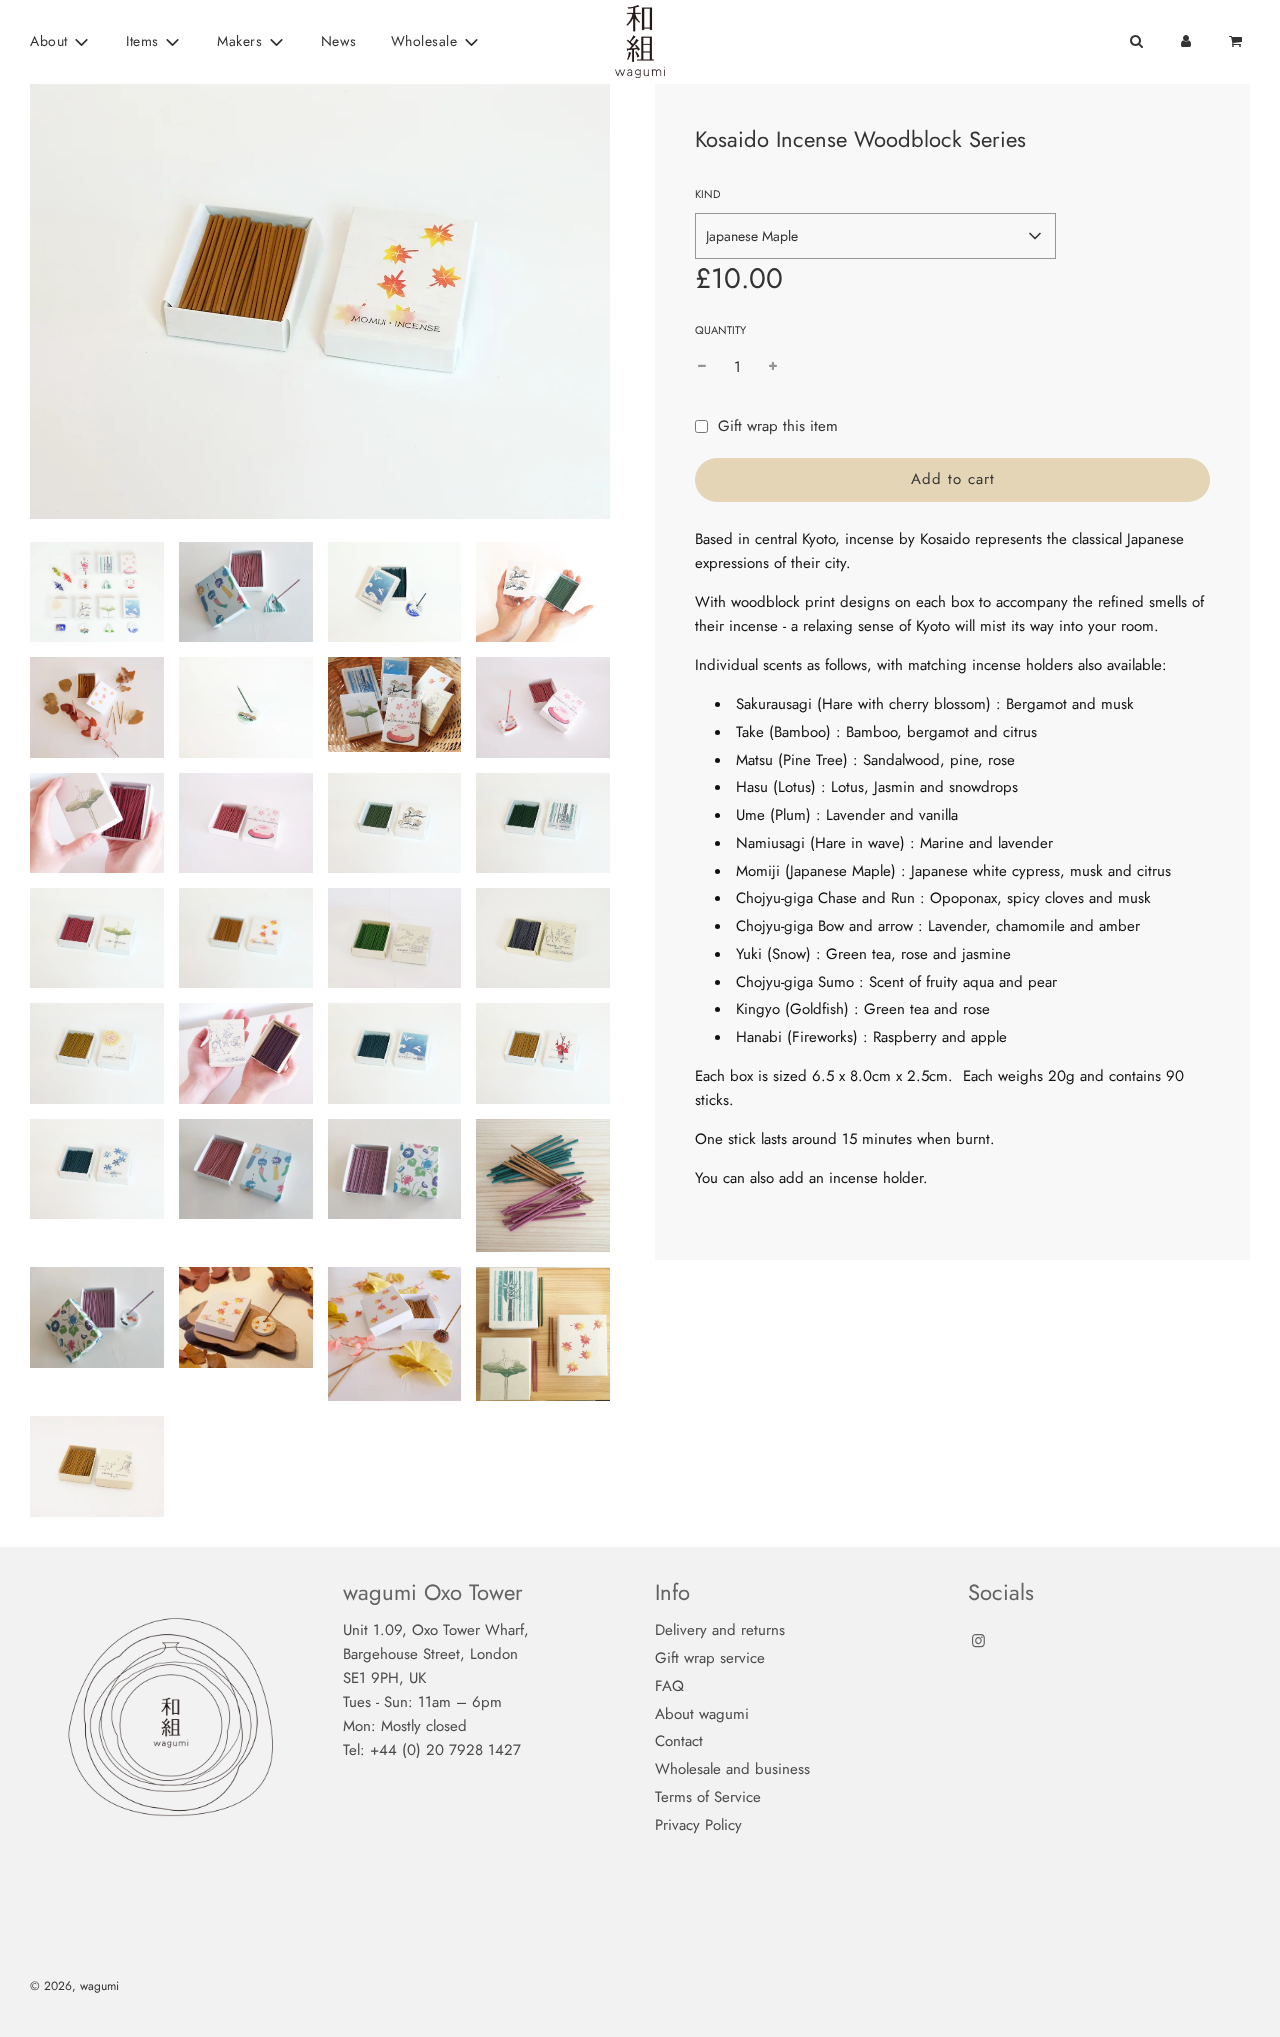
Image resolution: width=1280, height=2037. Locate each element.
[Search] (1136, 41)
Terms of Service (708, 1797)
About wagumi (702, 1714)
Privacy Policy (698, 1825)
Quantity (720, 330)
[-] (702, 367)
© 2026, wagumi (74, 1986)
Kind (707, 194)
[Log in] (1186, 41)
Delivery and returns (720, 1630)
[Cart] (1237, 41)
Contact (679, 1741)
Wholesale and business (732, 1769)
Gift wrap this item (778, 426)
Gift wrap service (710, 1658)
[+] (773, 367)
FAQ (669, 1686)
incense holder (876, 1178)
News (339, 41)
